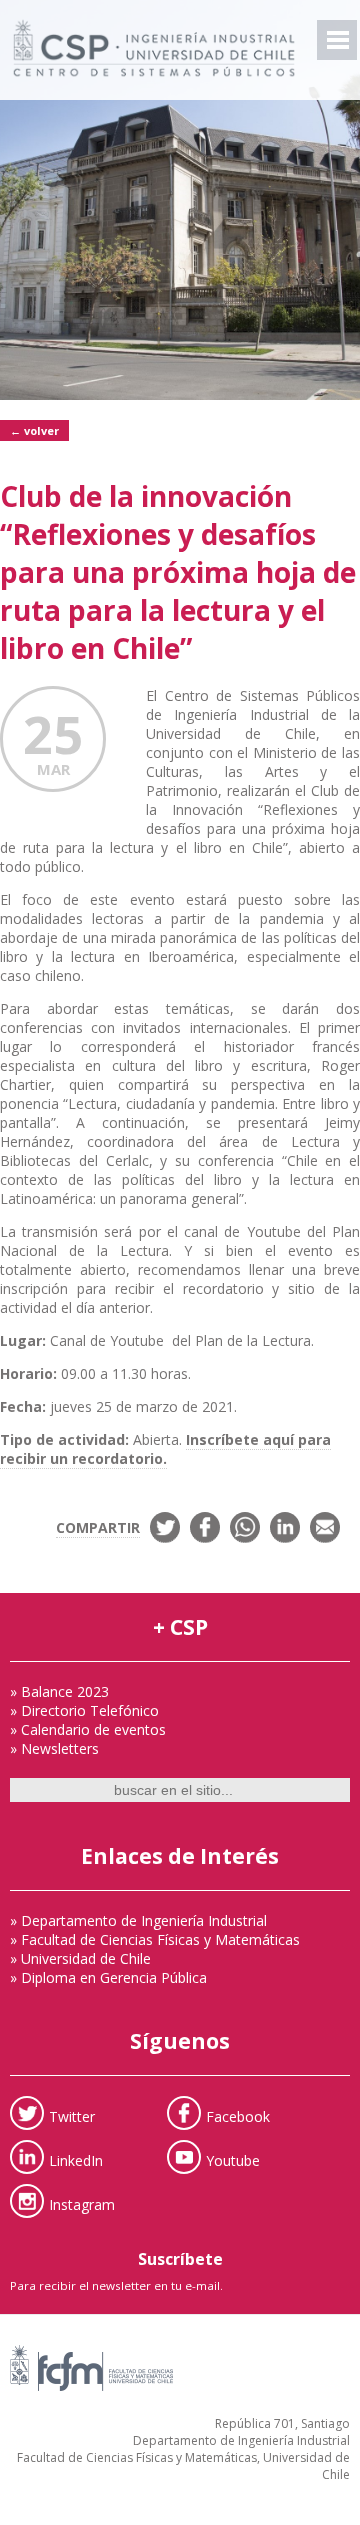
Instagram (82, 2203)
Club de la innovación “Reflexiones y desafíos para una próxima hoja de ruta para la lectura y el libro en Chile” (178, 572)
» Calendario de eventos (88, 1729)
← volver (34, 430)
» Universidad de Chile (80, 1958)
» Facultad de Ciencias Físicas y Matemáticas (155, 1939)
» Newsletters (54, 1748)
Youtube (233, 2159)
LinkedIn (76, 2159)
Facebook (238, 2115)
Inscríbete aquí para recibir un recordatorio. (165, 1449)
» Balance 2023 (59, 1691)
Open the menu (337, 40)
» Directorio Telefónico (84, 1710)
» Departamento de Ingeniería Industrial (138, 1920)
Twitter (72, 2115)
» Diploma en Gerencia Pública (108, 1977)
